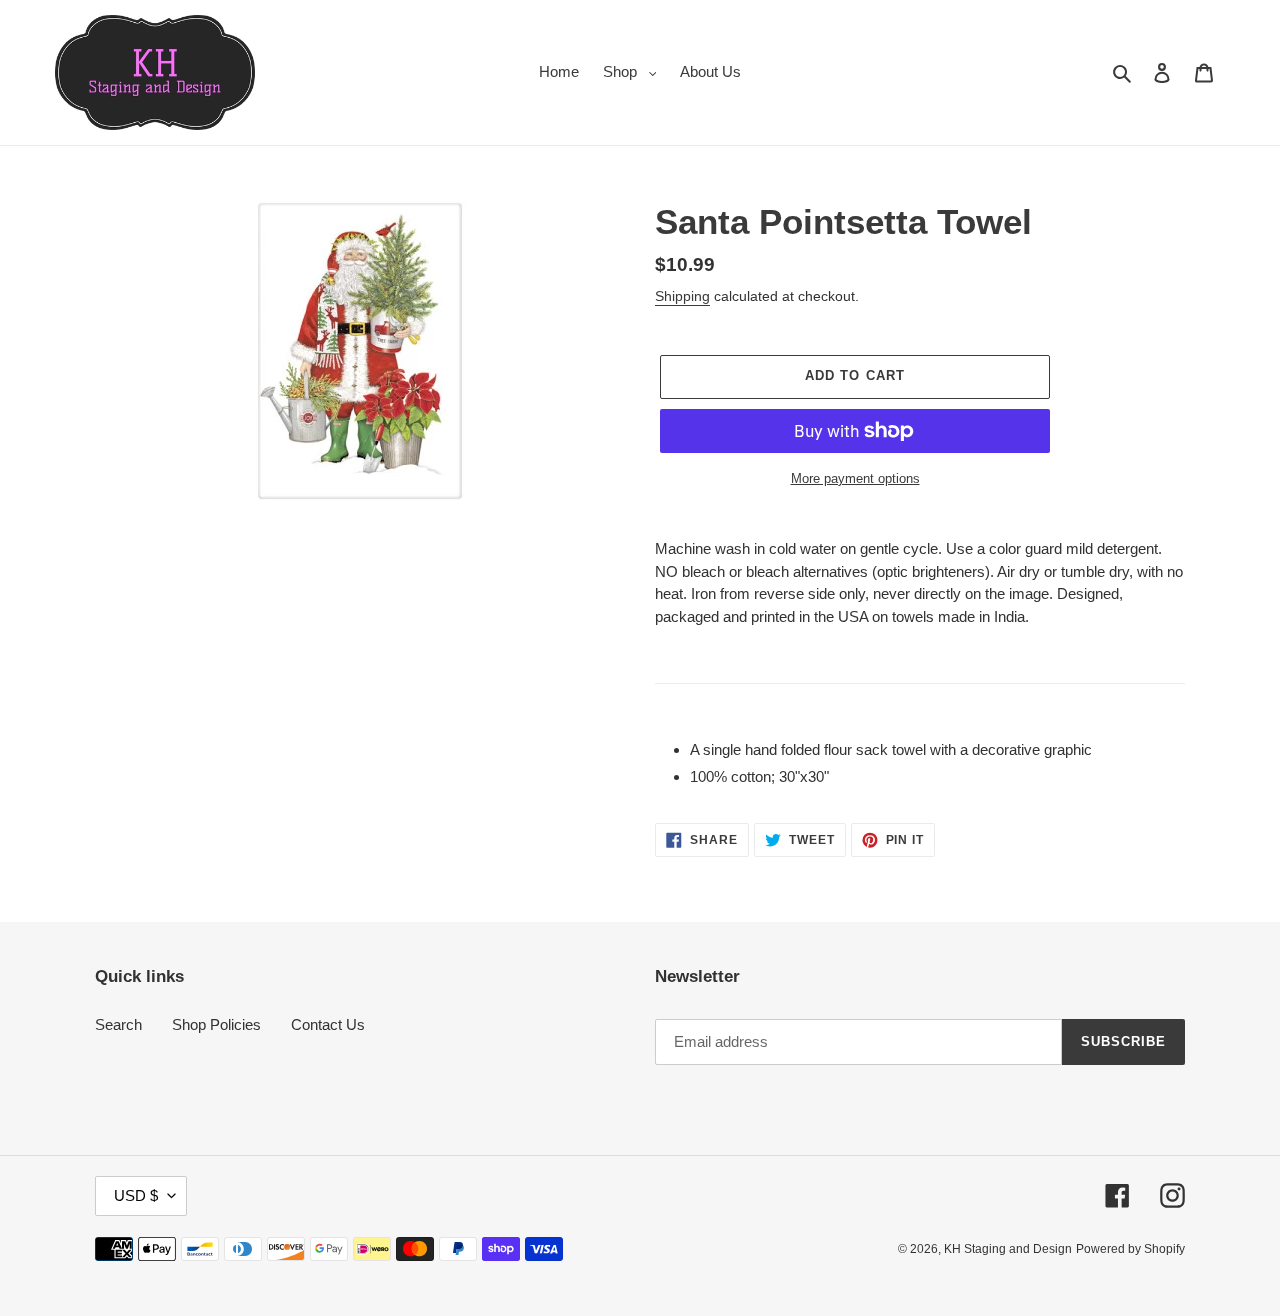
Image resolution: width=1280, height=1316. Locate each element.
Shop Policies (216, 1024)
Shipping (682, 296)
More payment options (855, 478)
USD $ (136, 1195)
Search (118, 1024)
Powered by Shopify (1130, 1249)
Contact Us (328, 1024)
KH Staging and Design (1008, 1249)
